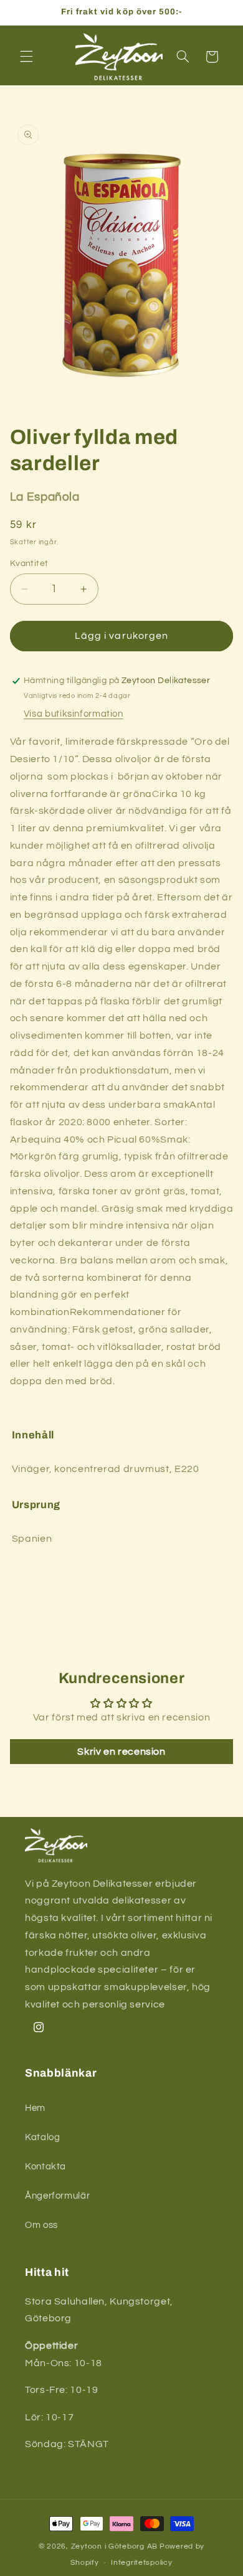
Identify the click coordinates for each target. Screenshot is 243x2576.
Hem (35, 2108)
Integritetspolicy (142, 2563)
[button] (26, 57)
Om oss (41, 2225)
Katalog (42, 2137)
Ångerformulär (57, 2196)
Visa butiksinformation (74, 714)
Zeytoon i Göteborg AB (114, 2546)
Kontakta (45, 2167)
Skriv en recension (121, 1752)
